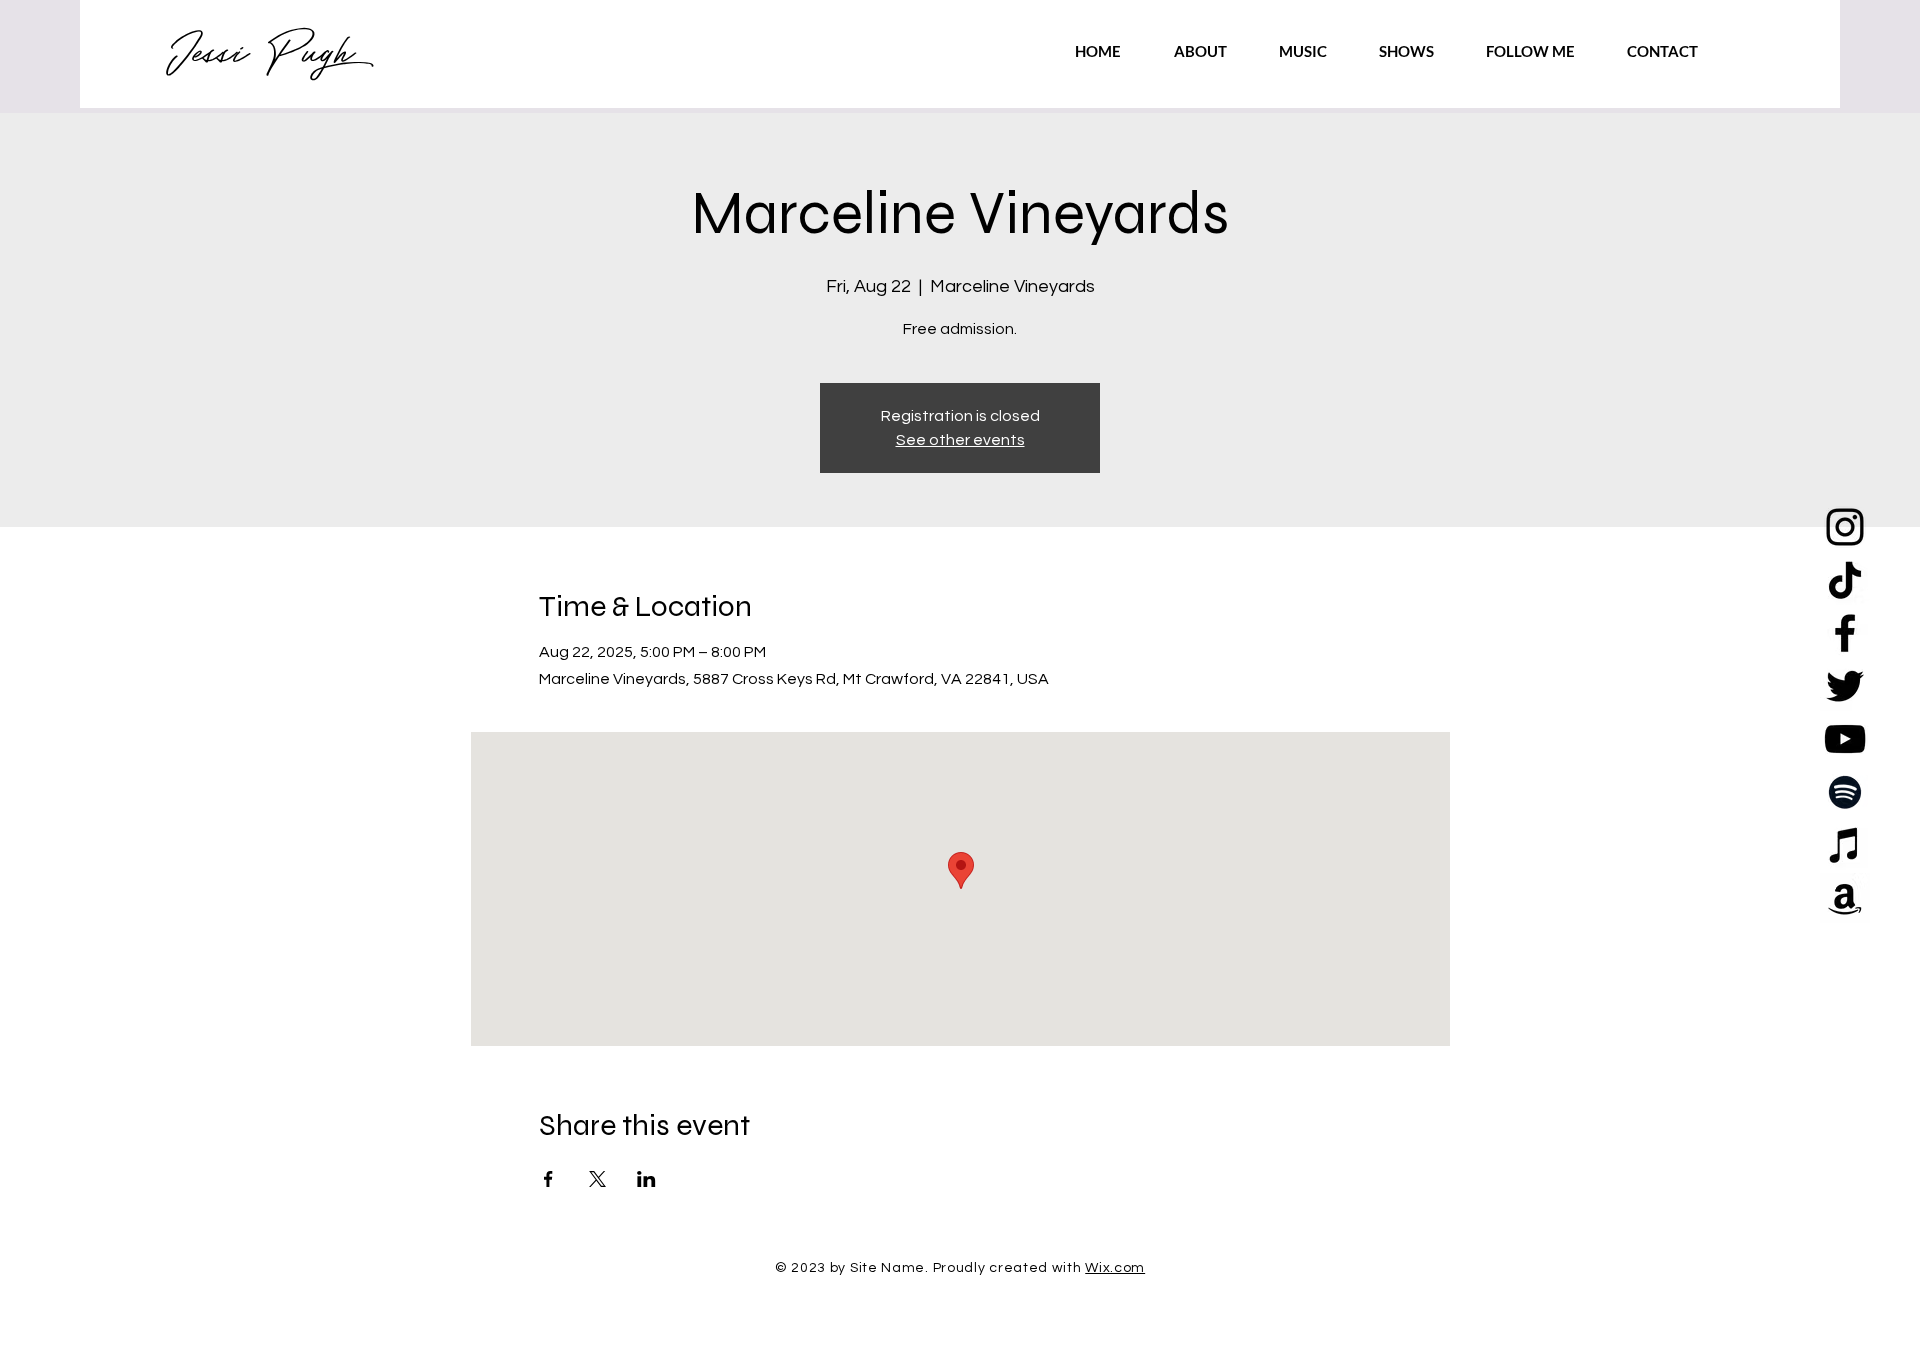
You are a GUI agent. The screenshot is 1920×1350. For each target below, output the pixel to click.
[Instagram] (1845, 527)
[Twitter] (1845, 686)
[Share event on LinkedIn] (646, 1179)
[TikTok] (1845, 580)
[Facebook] (1845, 633)
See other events (960, 440)
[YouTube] (1845, 739)
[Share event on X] (597, 1179)
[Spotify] (1845, 792)
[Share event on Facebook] (548, 1179)
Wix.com (1115, 1268)
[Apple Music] (1845, 845)
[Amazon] (1845, 898)
